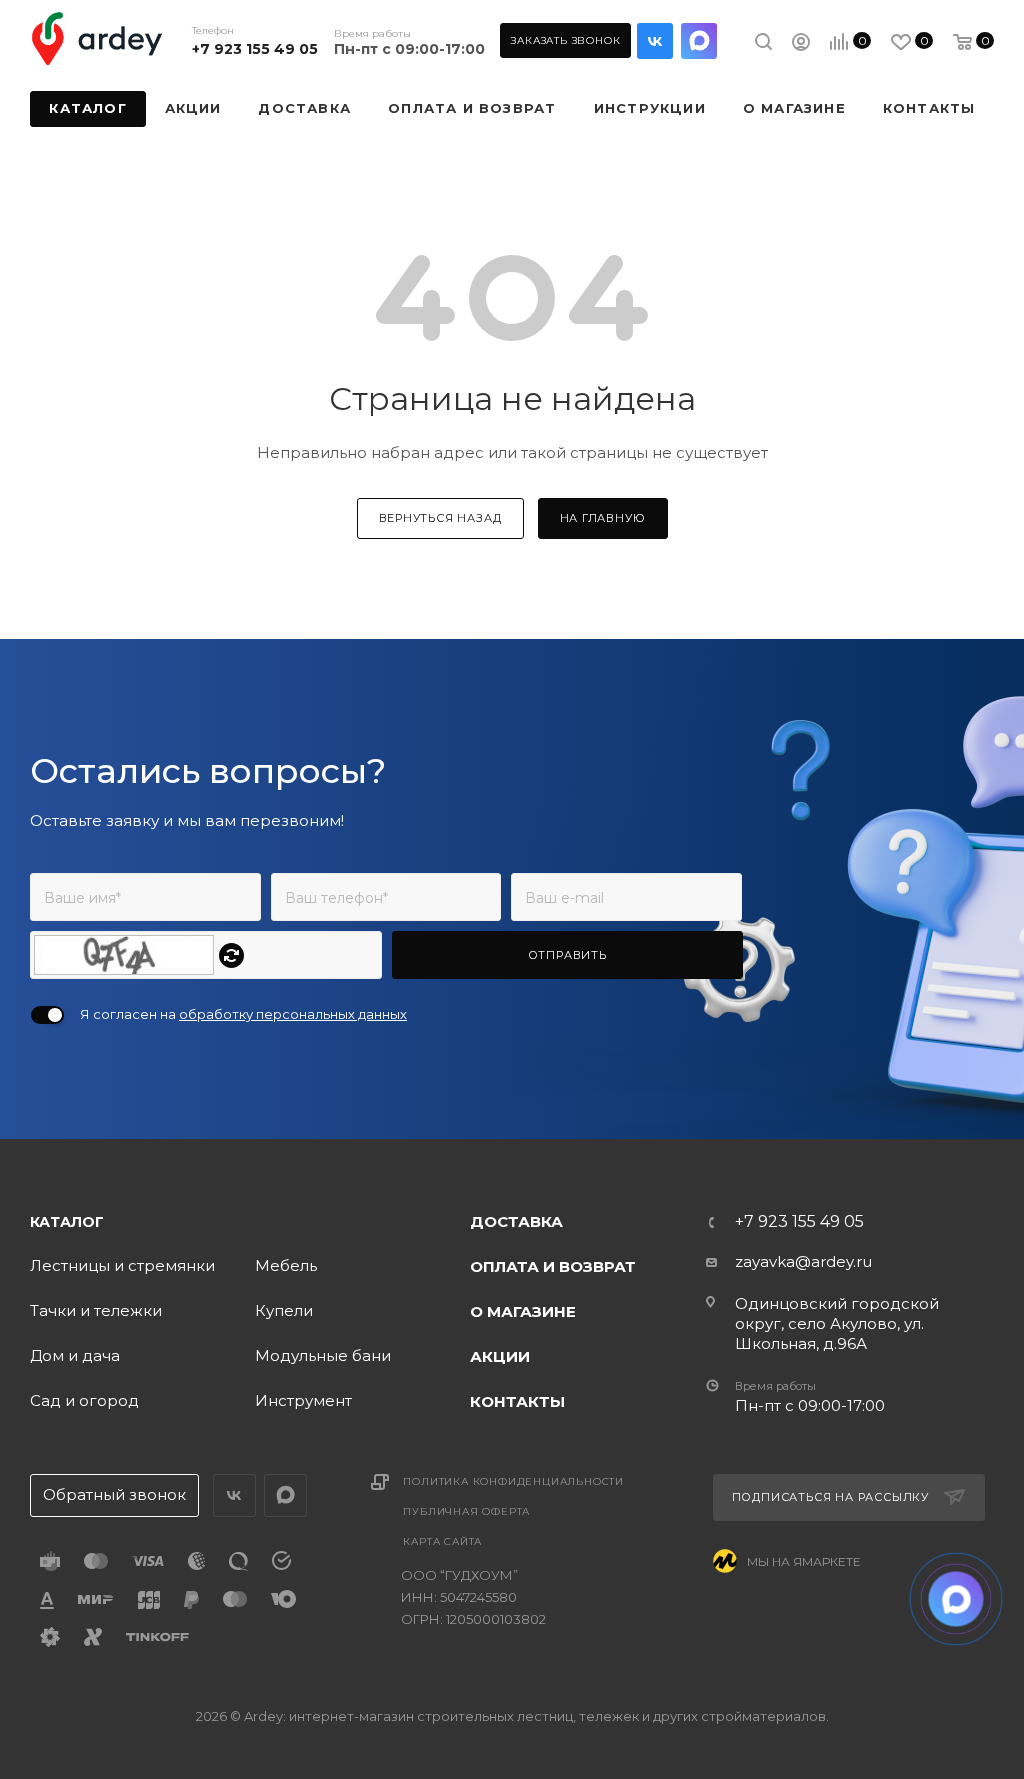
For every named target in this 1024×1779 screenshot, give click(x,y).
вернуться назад (440, 518)
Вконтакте (655, 41)
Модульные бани (323, 1355)
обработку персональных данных (293, 1014)
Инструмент (303, 1400)
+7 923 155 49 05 (255, 49)
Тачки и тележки (96, 1310)
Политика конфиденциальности (513, 1481)
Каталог (67, 1222)
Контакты (517, 1401)
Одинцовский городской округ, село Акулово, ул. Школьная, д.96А (837, 1323)
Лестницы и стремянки (122, 1265)
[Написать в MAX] (956, 1599)
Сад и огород (84, 1400)
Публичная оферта (466, 1511)
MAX (699, 41)
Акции (500, 1356)
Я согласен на (243, 1014)
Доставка (516, 1221)
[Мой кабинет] (801, 44)
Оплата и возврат (553, 1266)
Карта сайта (442, 1541)
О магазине (523, 1311)
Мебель (286, 1265)
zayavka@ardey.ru (803, 1261)
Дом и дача (75, 1355)
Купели (284, 1310)
